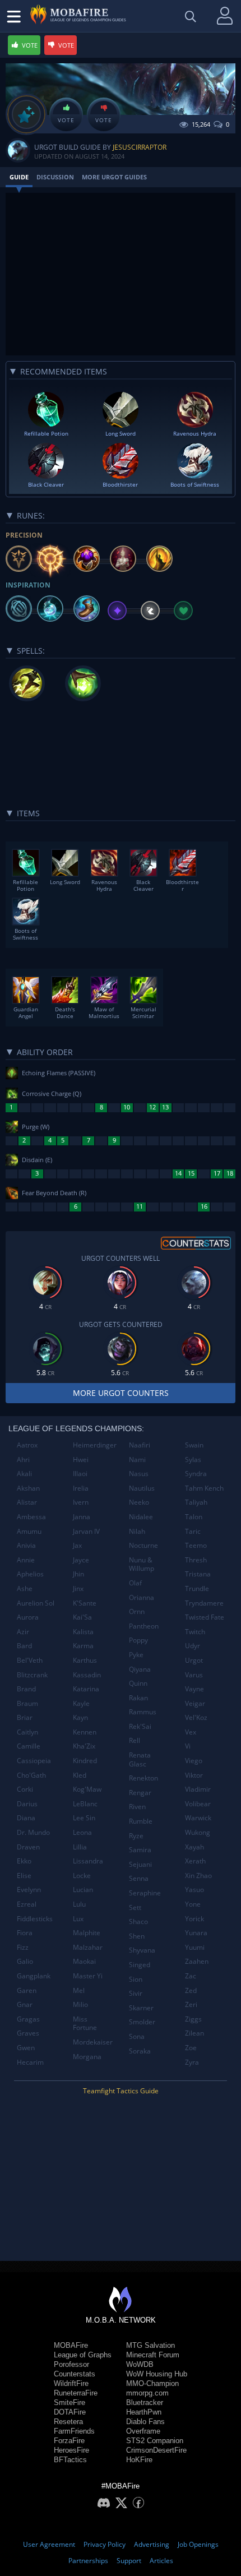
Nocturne (143, 1545)
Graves (28, 2033)
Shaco (138, 1921)
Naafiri (140, 1445)
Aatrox (27, 1445)
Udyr (193, 1646)
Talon (194, 1517)
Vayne (194, 1689)
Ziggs (193, 2019)
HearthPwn (144, 2412)
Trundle (197, 1588)
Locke (82, 1876)
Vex (191, 1732)
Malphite (87, 1933)
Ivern (81, 1502)
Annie (26, 1560)
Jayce (81, 1560)
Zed (191, 1990)
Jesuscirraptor (140, 147)
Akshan (28, 1488)
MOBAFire (71, 2345)
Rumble (141, 1821)
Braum (27, 1703)
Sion (136, 1979)
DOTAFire (70, 2412)
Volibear (198, 1804)
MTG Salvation (150, 2345)
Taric (193, 1531)
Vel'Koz (196, 1717)
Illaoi (80, 1474)
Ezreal (27, 1904)
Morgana (87, 2057)
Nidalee (141, 1517)
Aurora (28, 1617)
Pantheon (144, 1626)
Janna (82, 1517)
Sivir (136, 1993)
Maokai (84, 1961)
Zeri (191, 2004)
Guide (19, 177)
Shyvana (142, 1950)
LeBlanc (85, 1804)
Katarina (86, 1689)
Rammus (143, 1712)
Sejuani (140, 1864)
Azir (23, 1632)
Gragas (28, 2019)
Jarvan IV (86, 1531)
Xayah (194, 1847)
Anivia (26, 1545)
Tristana (198, 1574)
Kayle (81, 1703)
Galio (25, 1961)
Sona (137, 2036)
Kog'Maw (87, 1789)
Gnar (25, 2004)
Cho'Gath (31, 1775)
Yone (193, 1904)
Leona (82, 1832)
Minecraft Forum (153, 2355)
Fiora (25, 1933)
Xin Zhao (198, 1876)
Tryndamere (204, 1603)
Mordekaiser (93, 2042)
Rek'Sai (140, 1726)
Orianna (142, 1597)
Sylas (193, 1460)
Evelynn (29, 1890)
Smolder (142, 2022)
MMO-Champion (152, 2383)
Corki (25, 1789)
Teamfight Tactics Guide (121, 2091)
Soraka (140, 2051)
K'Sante (85, 1603)
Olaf (135, 1583)
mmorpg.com (147, 2393)
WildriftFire (71, 2383)
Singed (140, 1965)
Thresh (196, 1560)
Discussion (55, 177)
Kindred (85, 1761)
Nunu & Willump (142, 1564)
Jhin (78, 1574)
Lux (78, 1919)
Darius (27, 1804)
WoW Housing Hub (157, 2374)
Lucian (83, 1890)
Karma (83, 1646)
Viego (194, 1761)
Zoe (191, 2048)
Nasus (139, 1474)
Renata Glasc (140, 1759)
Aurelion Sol (36, 1603)
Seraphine (145, 1893)
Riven (137, 1807)
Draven (28, 1847)
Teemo (196, 1545)
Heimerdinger (95, 1445)
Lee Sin (84, 1818)
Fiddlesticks (35, 1919)
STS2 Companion (155, 2441)
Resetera (68, 2422)
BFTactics (70, 2460)
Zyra (192, 2062)
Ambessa (31, 1517)
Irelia (81, 1488)
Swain (194, 1445)
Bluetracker (145, 2402)
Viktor (194, 1775)
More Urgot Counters (121, 1393)
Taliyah (196, 1502)
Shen (137, 1936)
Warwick (198, 1818)
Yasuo (194, 1890)
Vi (188, 1746)
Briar (25, 1717)
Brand (26, 1689)
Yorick (194, 1919)
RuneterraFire (76, 2393)
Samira (140, 1850)
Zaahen (197, 1961)
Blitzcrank (32, 1675)
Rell (135, 1740)
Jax (77, 1545)
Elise (24, 1876)
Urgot (194, 1660)
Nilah (137, 1531)
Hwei (81, 1460)
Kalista (83, 1632)
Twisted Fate (205, 1617)
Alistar (27, 1502)
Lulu (79, 1904)
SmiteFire (69, 2402)
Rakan (138, 1698)
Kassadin (87, 1675)
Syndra (196, 1474)
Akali (24, 1474)
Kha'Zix (84, 1746)
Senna (139, 1878)
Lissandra (88, 1861)
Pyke (136, 1655)
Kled (80, 1775)
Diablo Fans (145, 2422)
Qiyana (140, 1669)
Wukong (198, 1832)
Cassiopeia (34, 1761)
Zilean (194, 2033)
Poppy (138, 1640)
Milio (80, 2004)
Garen (27, 1990)
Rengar (140, 1793)
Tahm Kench (204, 1488)
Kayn (80, 1717)
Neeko (139, 1502)
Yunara (196, 1933)
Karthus (85, 1660)
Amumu (29, 1531)
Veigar (195, 1703)
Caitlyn (27, 1732)
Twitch (195, 1632)
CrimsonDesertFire (156, 2450)
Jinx (78, 1588)
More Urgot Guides (114, 177)
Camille (29, 1746)
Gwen (26, 2048)
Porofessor (71, 2364)
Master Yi (88, 1976)
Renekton (143, 1778)
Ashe (25, 1588)
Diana (26, 1818)
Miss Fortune (85, 2024)
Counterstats (75, 2374)
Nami (137, 1460)
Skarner (141, 2008)
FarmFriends (74, 2431)
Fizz (23, 1947)
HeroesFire (71, 2450)
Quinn (138, 1683)
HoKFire (139, 2460)
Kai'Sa (82, 1617)
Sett (135, 1907)
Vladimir (198, 1789)
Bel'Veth (30, 1660)
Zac (191, 1976)
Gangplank (34, 1976)
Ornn (137, 1611)
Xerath (195, 1861)
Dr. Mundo (33, 1832)
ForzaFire (69, 2441)
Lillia (80, 1847)
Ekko (24, 1861)
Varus (194, 1675)
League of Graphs (83, 2355)
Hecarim (30, 2062)
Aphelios (30, 1574)
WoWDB (140, 2364)
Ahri (23, 1460)
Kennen (85, 1732)
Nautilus (142, 1488)
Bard (24, 1646)
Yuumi (195, 1947)
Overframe (143, 2431)
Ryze (136, 1836)
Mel (79, 1990)
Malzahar (88, 1947)
